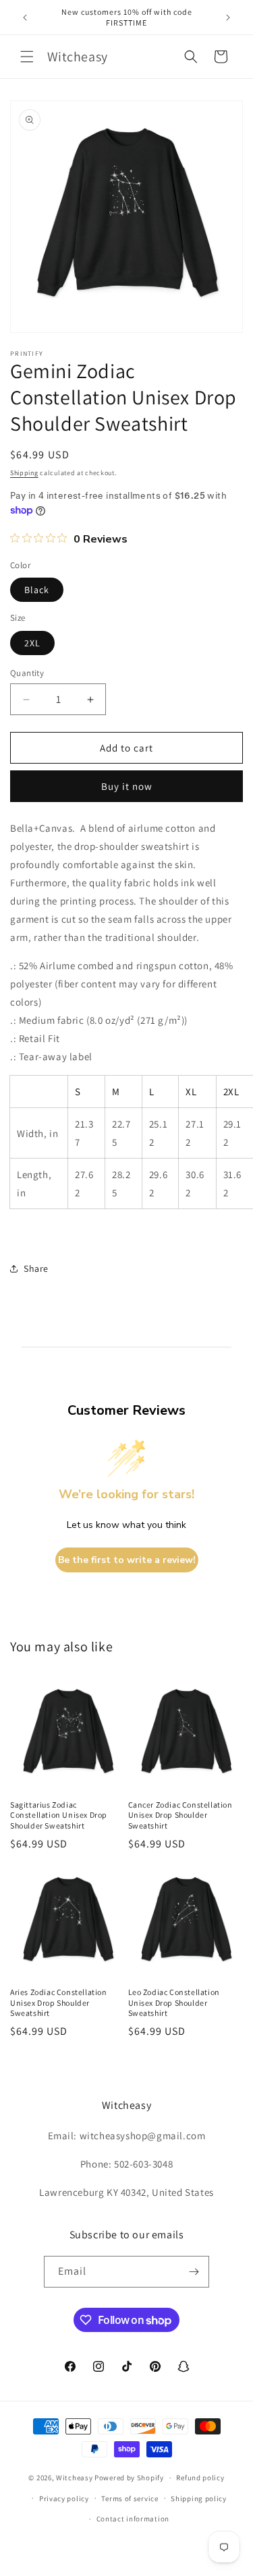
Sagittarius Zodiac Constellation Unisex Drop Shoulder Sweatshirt (59, 1815)
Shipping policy (199, 2498)
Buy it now (127, 786)
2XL (32, 643)
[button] (27, 57)
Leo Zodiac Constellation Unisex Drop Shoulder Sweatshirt (174, 2002)
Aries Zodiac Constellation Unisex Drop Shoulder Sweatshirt (59, 2002)
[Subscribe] (194, 2272)
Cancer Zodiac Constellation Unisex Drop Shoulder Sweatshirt (180, 1815)
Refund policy (200, 2478)
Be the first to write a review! (127, 1560)
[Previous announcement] (25, 18)
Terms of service (130, 2498)
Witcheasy (74, 2478)
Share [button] (36, 1268)
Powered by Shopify (129, 2478)
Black (37, 590)
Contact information (133, 2519)
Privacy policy (64, 2498)
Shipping (24, 473)
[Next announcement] (228, 18)
